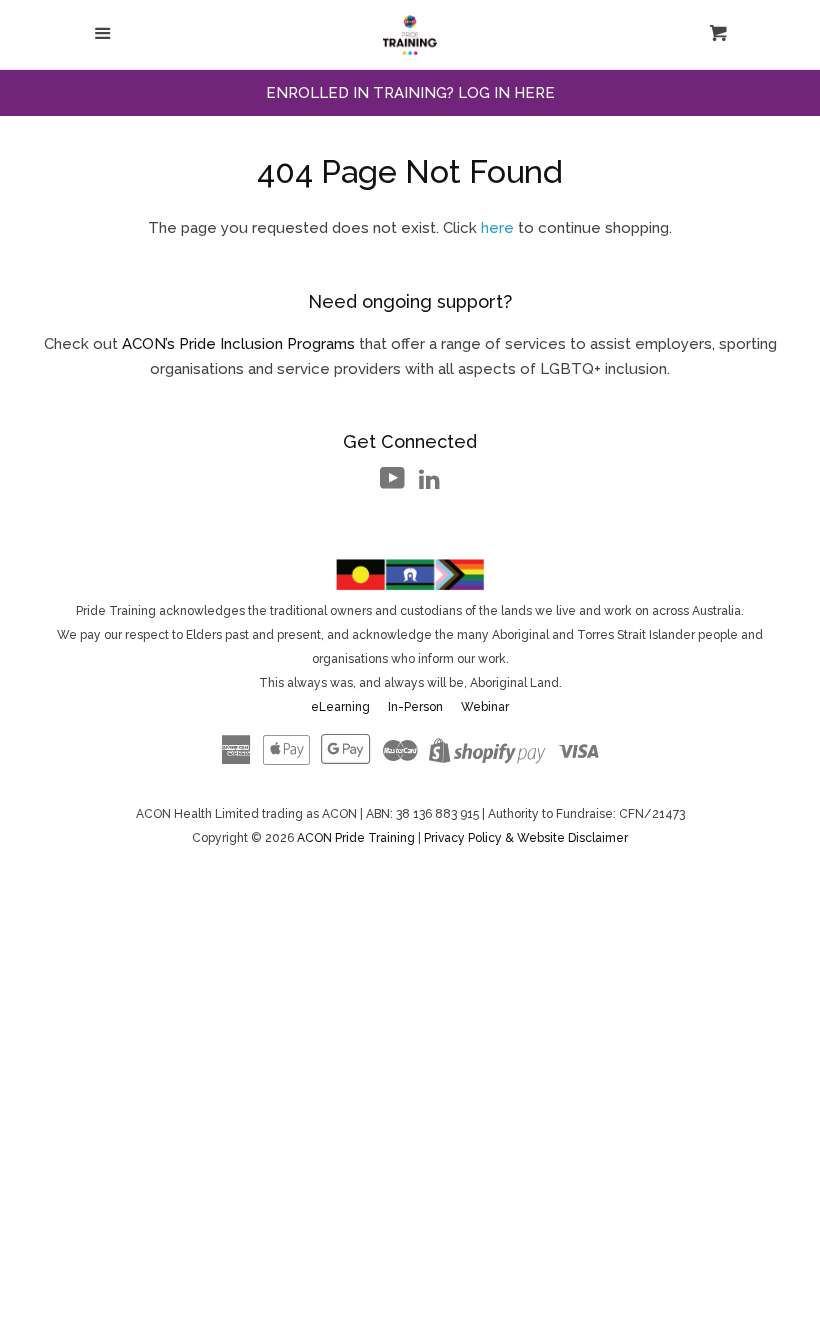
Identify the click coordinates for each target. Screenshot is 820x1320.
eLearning (340, 707)
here (497, 228)
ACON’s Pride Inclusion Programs (238, 344)
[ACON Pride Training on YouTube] (392, 483)
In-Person (415, 707)
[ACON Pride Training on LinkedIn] (429, 483)
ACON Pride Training (357, 838)
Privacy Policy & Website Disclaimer (526, 838)
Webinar (485, 707)
